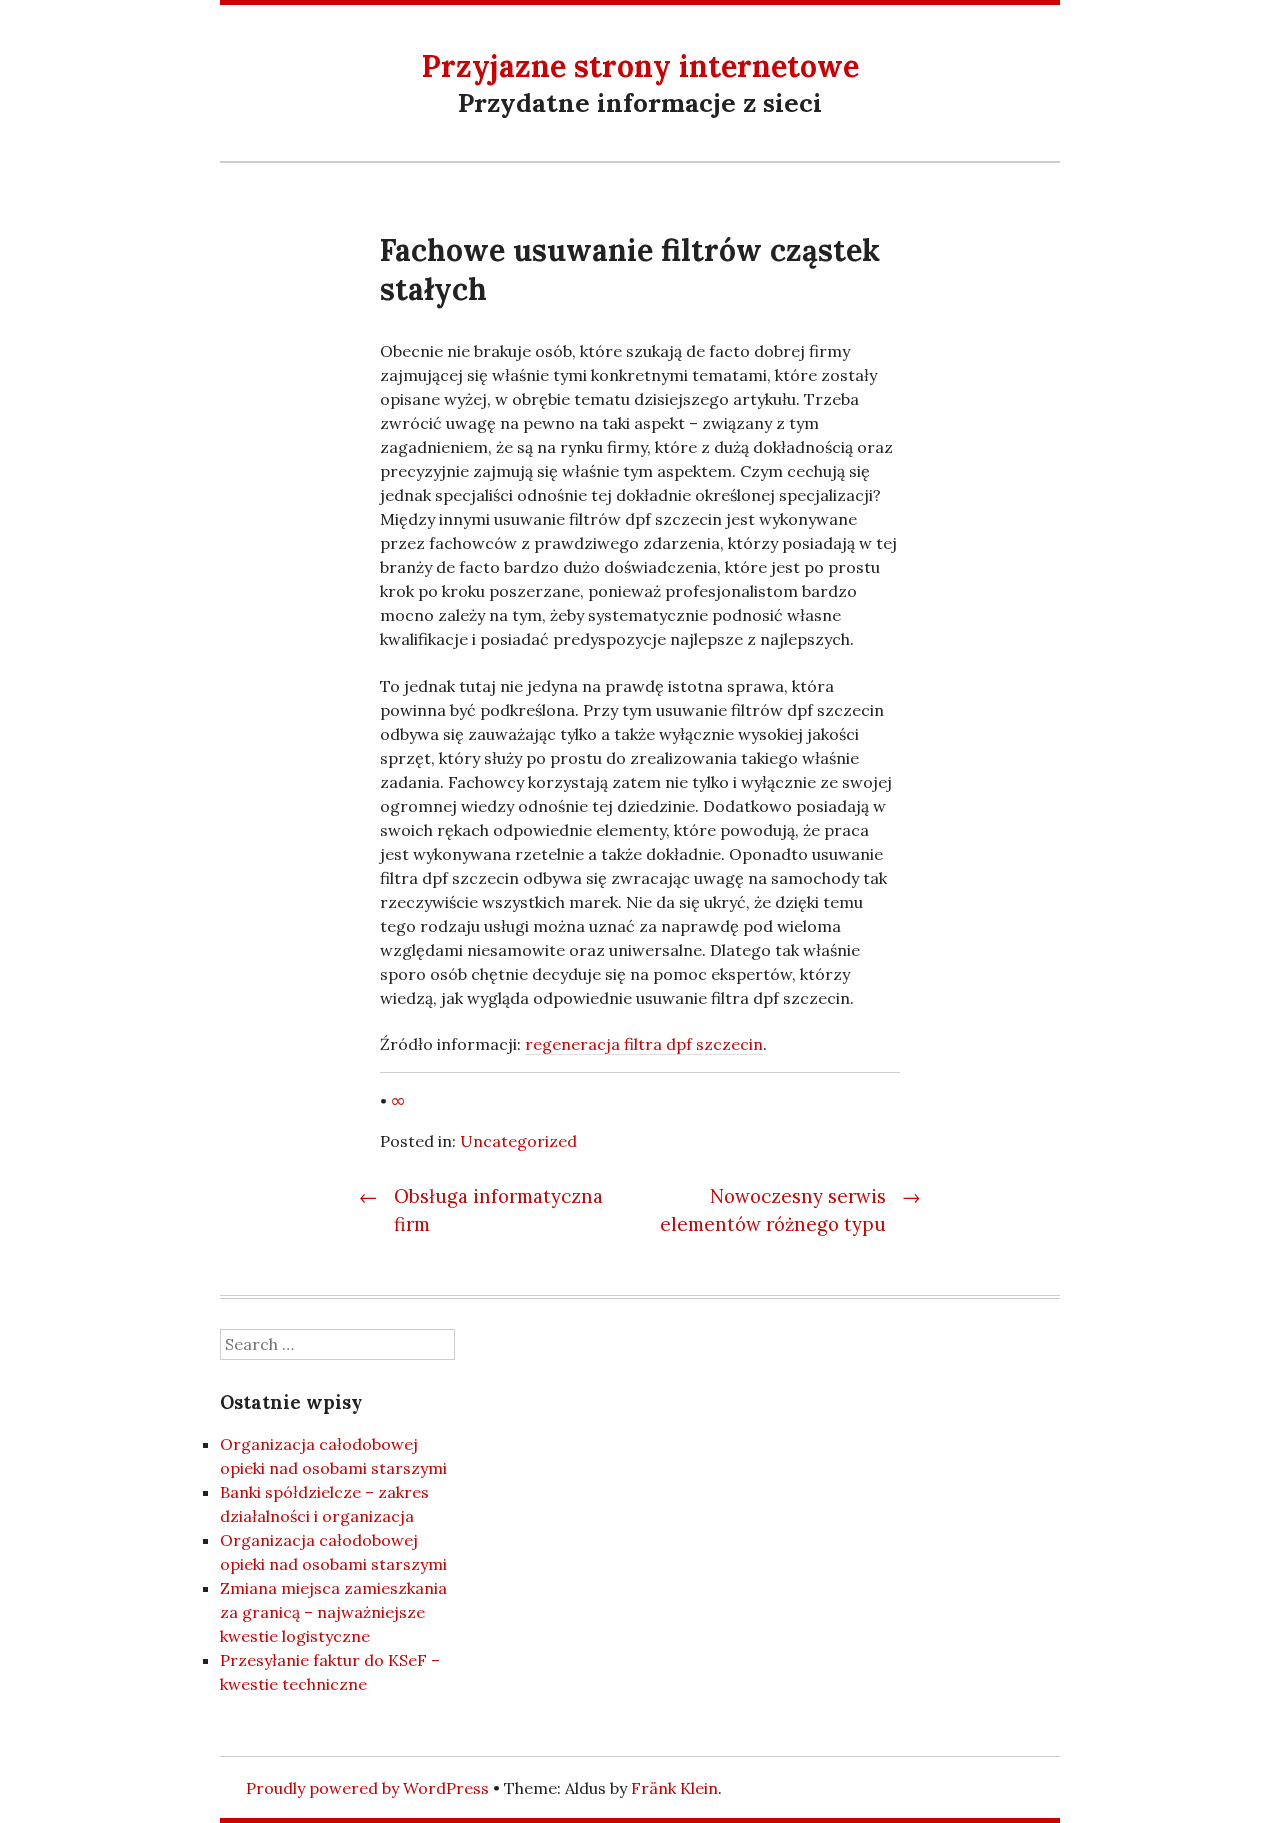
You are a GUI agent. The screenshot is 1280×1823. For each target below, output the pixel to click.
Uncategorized (518, 1141)
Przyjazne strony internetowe (640, 66)
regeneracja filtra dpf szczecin (644, 1044)
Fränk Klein (674, 1788)
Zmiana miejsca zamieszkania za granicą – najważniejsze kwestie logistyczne (333, 1612)
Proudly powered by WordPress (367, 1788)
